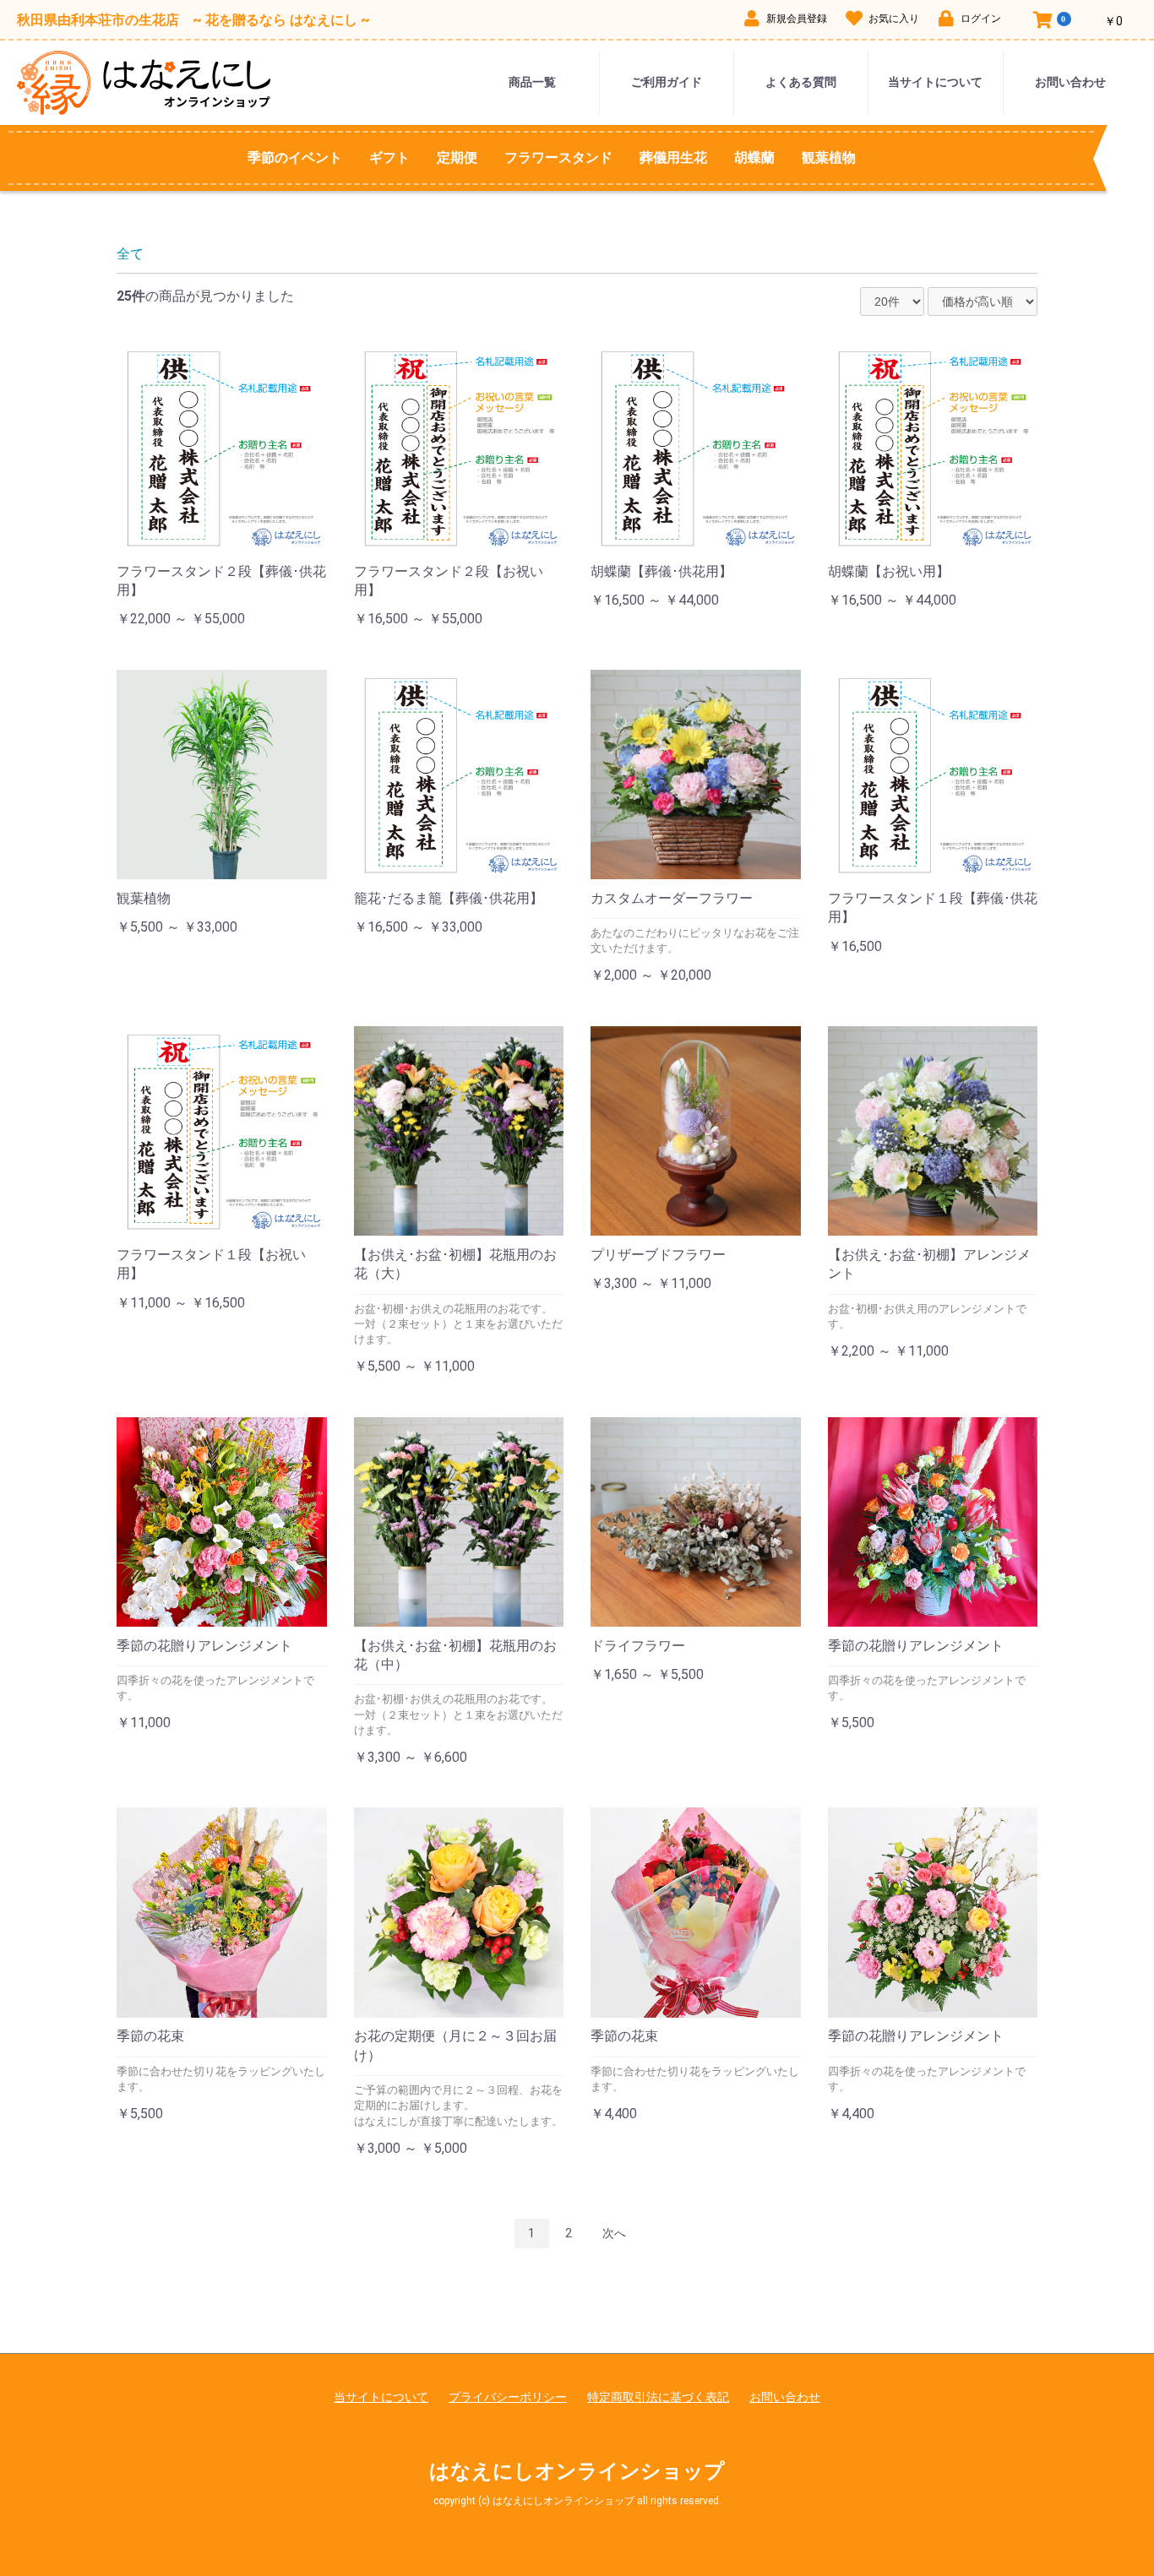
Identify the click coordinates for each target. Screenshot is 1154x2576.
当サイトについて (935, 82)
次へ (614, 2233)
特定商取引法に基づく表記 (658, 2397)
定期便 (457, 158)
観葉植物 (829, 158)
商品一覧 (532, 82)
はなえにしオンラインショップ (577, 2471)
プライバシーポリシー (508, 2397)
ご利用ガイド (667, 82)
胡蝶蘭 (754, 158)
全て (130, 254)
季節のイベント (295, 158)
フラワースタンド (558, 158)
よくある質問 (801, 82)
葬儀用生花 (673, 158)
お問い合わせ (1070, 82)
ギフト (389, 158)
